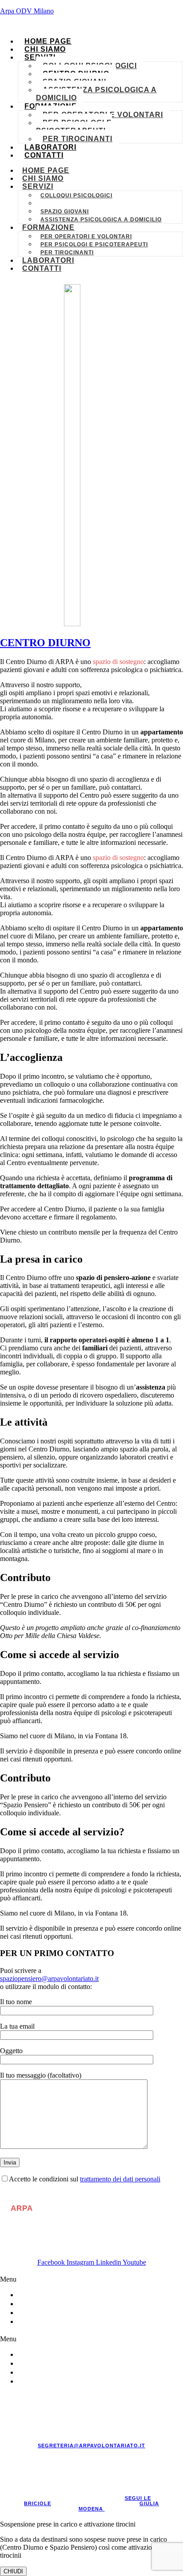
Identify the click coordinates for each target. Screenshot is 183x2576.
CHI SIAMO (45, 49)
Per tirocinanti (78, 139)
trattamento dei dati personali (120, 2179)
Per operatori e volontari (86, 236)
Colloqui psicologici (76, 196)
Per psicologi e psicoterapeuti (74, 127)
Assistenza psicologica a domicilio (96, 94)
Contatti (44, 155)
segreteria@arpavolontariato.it (91, 2446)
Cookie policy (59, 2321)
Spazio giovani (65, 212)
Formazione (48, 227)
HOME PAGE (48, 41)
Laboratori (50, 147)
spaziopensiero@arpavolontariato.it (49, 1979)
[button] (91, 2279)
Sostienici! (52, 2304)
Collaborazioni (63, 2295)
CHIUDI (13, 2571)
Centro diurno (66, 204)
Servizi (38, 186)
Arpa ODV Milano (27, 11)
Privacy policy (61, 2313)
